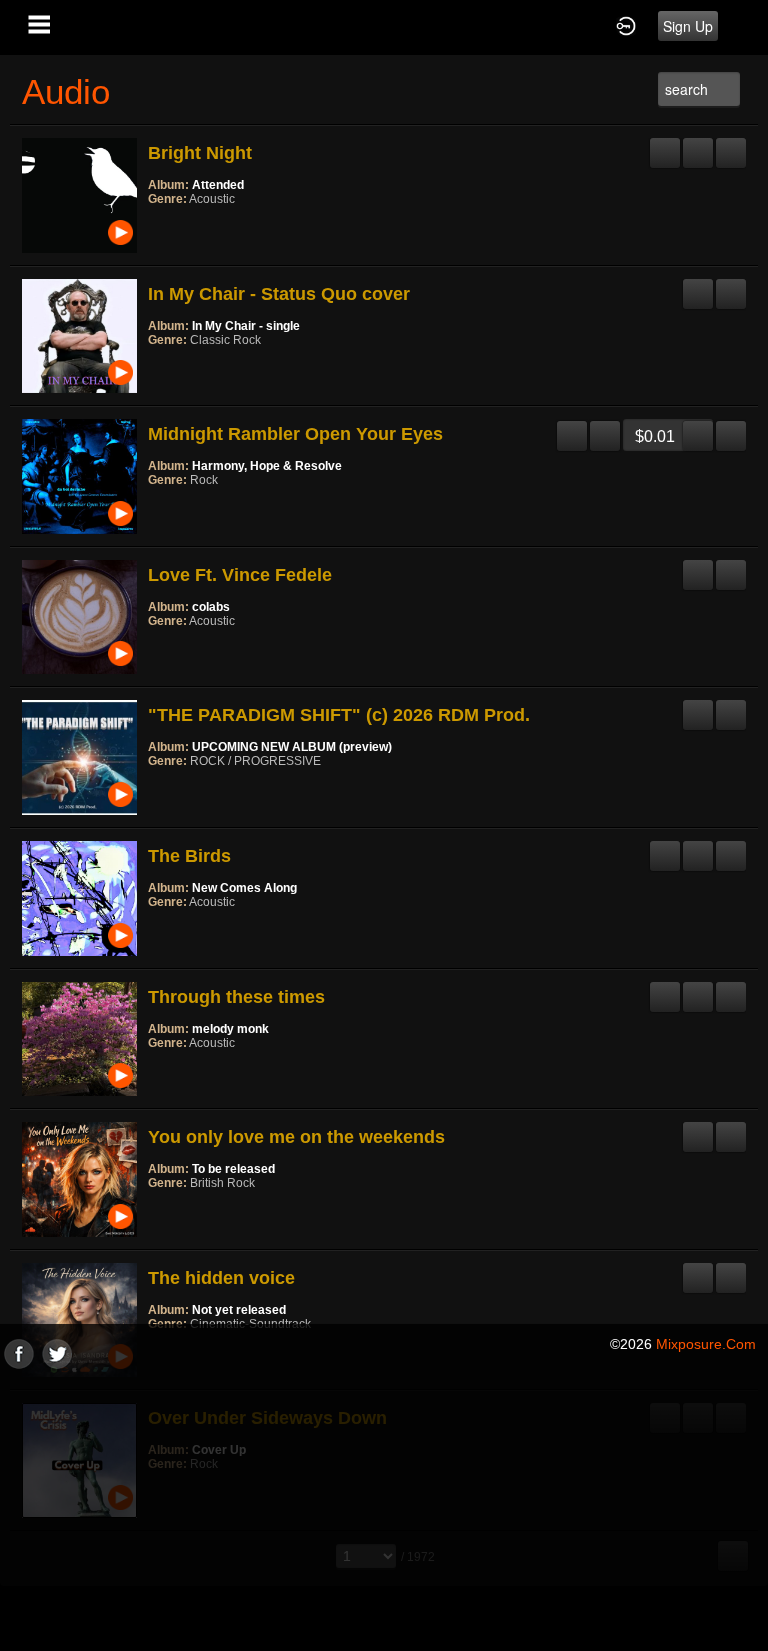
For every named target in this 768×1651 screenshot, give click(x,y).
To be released (233, 1169)
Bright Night (200, 153)
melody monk (230, 1029)
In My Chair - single (246, 326)
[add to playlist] (698, 145)
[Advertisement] (384, 1509)
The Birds (189, 856)
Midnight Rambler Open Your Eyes (295, 434)
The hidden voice (221, 1278)
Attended (218, 185)
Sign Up (688, 26)
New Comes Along (244, 888)
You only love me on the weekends (296, 1137)
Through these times (236, 997)
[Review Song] (665, 145)
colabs (211, 607)
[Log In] (626, 25)
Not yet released (239, 1310)
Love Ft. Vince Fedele (240, 575)
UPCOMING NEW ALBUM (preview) (292, 747)
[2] (164, 226)
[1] (156, 226)
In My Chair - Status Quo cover (279, 294)
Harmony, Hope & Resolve (267, 466)
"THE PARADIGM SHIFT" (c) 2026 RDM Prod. (339, 715)
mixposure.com (706, 1344)
